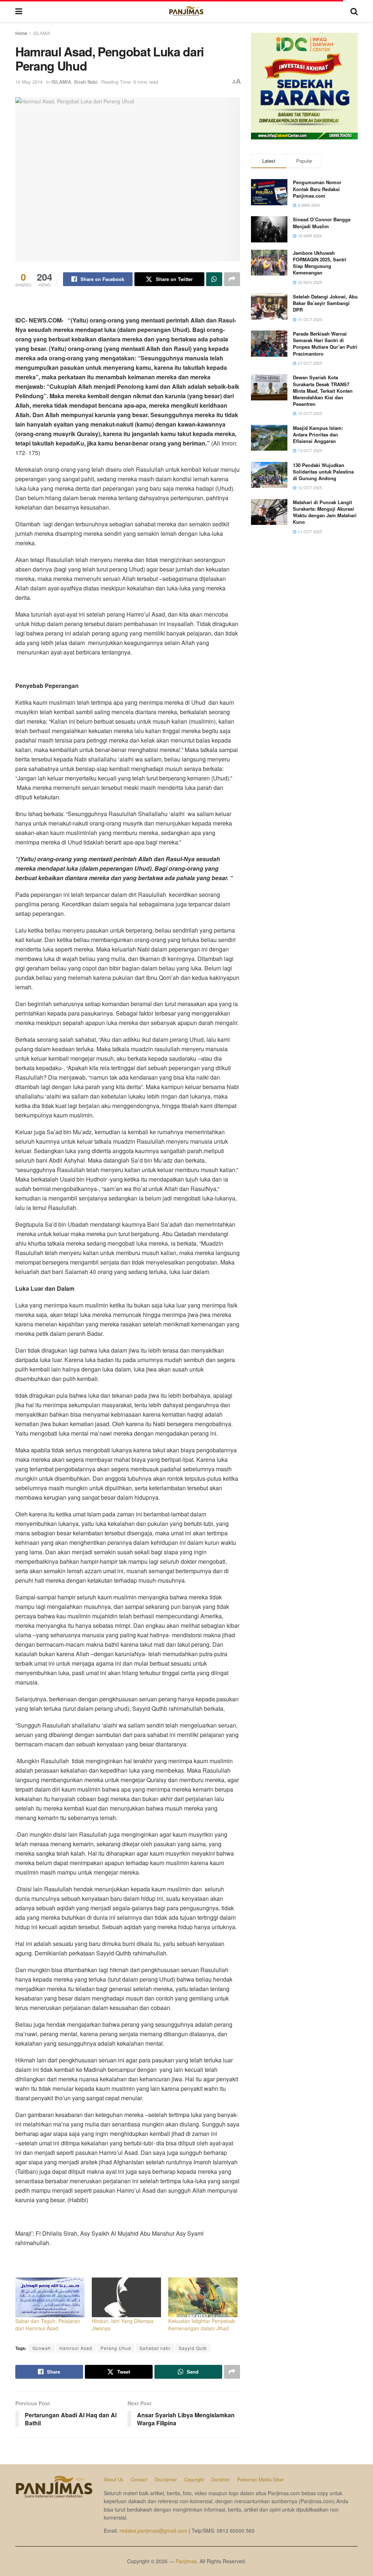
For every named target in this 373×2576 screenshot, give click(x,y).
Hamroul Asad (76, 2348)
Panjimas (186, 2561)
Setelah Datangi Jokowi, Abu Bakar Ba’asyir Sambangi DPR (325, 303)
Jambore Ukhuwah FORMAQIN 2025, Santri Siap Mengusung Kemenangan (320, 263)
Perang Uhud (116, 2348)
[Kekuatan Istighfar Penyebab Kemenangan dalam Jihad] (203, 2297)
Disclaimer (166, 2479)
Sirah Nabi (86, 82)
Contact (139, 2479)
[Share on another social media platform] (232, 279)
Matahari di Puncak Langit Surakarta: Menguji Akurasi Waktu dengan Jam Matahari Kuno (325, 512)
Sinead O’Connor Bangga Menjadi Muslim (322, 223)
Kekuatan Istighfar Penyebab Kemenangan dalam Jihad (202, 2324)
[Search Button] (354, 11)
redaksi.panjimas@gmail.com (153, 2531)
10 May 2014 (29, 82)
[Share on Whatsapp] (214, 279)
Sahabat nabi (155, 2348)
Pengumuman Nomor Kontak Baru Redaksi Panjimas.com (317, 189)
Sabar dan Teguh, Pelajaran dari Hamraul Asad (48, 2324)
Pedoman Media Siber (260, 2479)
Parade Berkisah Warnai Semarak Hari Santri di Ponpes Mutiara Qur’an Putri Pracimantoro (325, 344)
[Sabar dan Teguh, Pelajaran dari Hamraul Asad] (50, 2297)
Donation (221, 2479)
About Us (114, 2479)
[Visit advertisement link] (304, 86)
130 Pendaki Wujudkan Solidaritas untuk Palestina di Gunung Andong (323, 472)
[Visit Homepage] (186, 11)
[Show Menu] (19, 11)
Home (21, 33)
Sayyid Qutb (193, 2348)
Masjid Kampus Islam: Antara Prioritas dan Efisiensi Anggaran (318, 434)
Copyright (194, 2479)
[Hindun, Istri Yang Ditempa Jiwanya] (126, 2297)
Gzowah (42, 2348)
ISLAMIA (42, 33)
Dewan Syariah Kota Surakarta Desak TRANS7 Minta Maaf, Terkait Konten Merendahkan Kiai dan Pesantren (323, 391)
